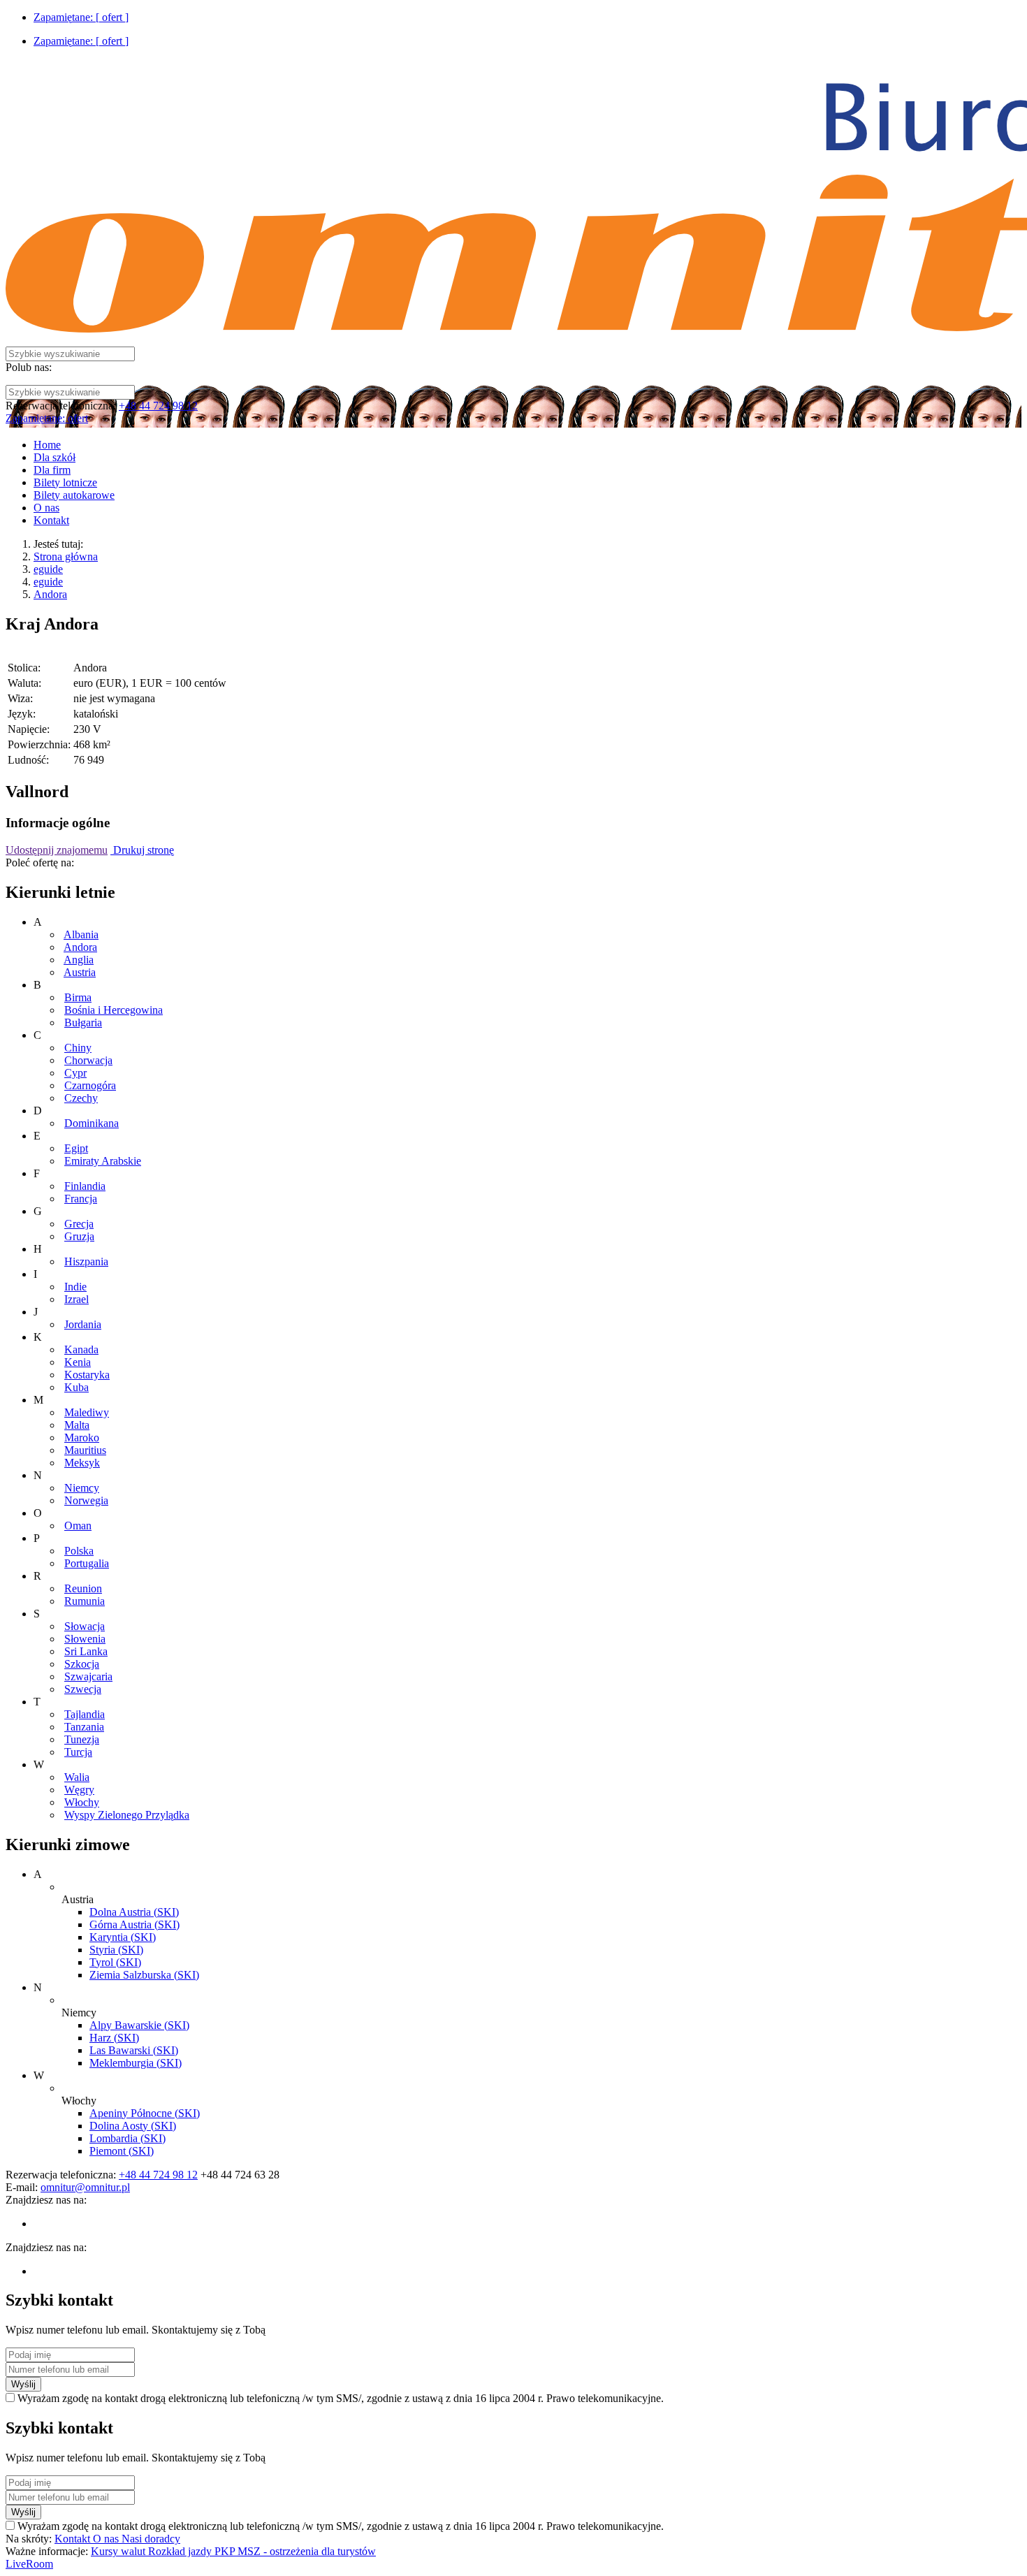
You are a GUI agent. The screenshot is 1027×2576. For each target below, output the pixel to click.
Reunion (83, 1588)
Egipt (76, 1148)
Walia (77, 1777)
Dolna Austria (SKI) (134, 1912)
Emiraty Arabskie (103, 1161)
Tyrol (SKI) (115, 1962)
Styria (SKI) (116, 1950)
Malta (77, 1425)
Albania (81, 934)
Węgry (79, 1790)
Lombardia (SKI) (128, 2138)
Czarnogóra (90, 1085)
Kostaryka (87, 1375)
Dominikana (92, 1123)
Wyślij (23, 2384)
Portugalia (87, 1563)
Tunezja (82, 1739)
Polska (79, 1551)
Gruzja (79, 1236)
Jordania (83, 1324)
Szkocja (82, 1664)
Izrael (77, 1299)
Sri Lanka (86, 1651)
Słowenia (85, 1639)
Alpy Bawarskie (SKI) (139, 2025)
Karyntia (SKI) (123, 1937)
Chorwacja (88, 1060)
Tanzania (84, 1727)
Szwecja (83, 1689)
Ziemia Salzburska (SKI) (144, 1975)
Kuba (77, 1387)
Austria (80, 972)
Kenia (78, 1362)
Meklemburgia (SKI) (136, 2063)
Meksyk (82, 1463)
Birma (78, 997)
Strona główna (66, 556)
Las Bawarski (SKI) (134, 2050)
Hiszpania (86, 1261)
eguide (48, 569)
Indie (75, 1287)
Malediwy (87, 1412)
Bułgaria (83, 1023)
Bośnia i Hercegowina (114, 1010)
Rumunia (85, 1601)
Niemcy (82, 1488)
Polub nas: (29, 367)
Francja (81, 1199)
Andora (50, 594)
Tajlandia (85, 1714)
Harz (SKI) (114, 2038)
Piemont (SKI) (122, 2151)
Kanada (81, 1349)
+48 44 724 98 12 (158, 406)
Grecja (79, 1224)
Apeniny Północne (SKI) (145, 2113)
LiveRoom (29, 2564)
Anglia (79, 960)
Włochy (82, 1802)
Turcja (78, 1752)
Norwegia (86, 1500)
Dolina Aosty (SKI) (133, 2126)
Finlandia (85, 1186)
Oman (78, 1526)
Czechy (81, 1098)
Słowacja (85, 1626)
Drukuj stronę (142, 850)
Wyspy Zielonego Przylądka (127, 1815)
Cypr (75, 1073)
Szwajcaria (88, 1676)
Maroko (82, 1438)
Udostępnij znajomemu (57, 850)
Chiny (78, 1048)
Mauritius (85, 1450)
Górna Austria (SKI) (134, 1924)
